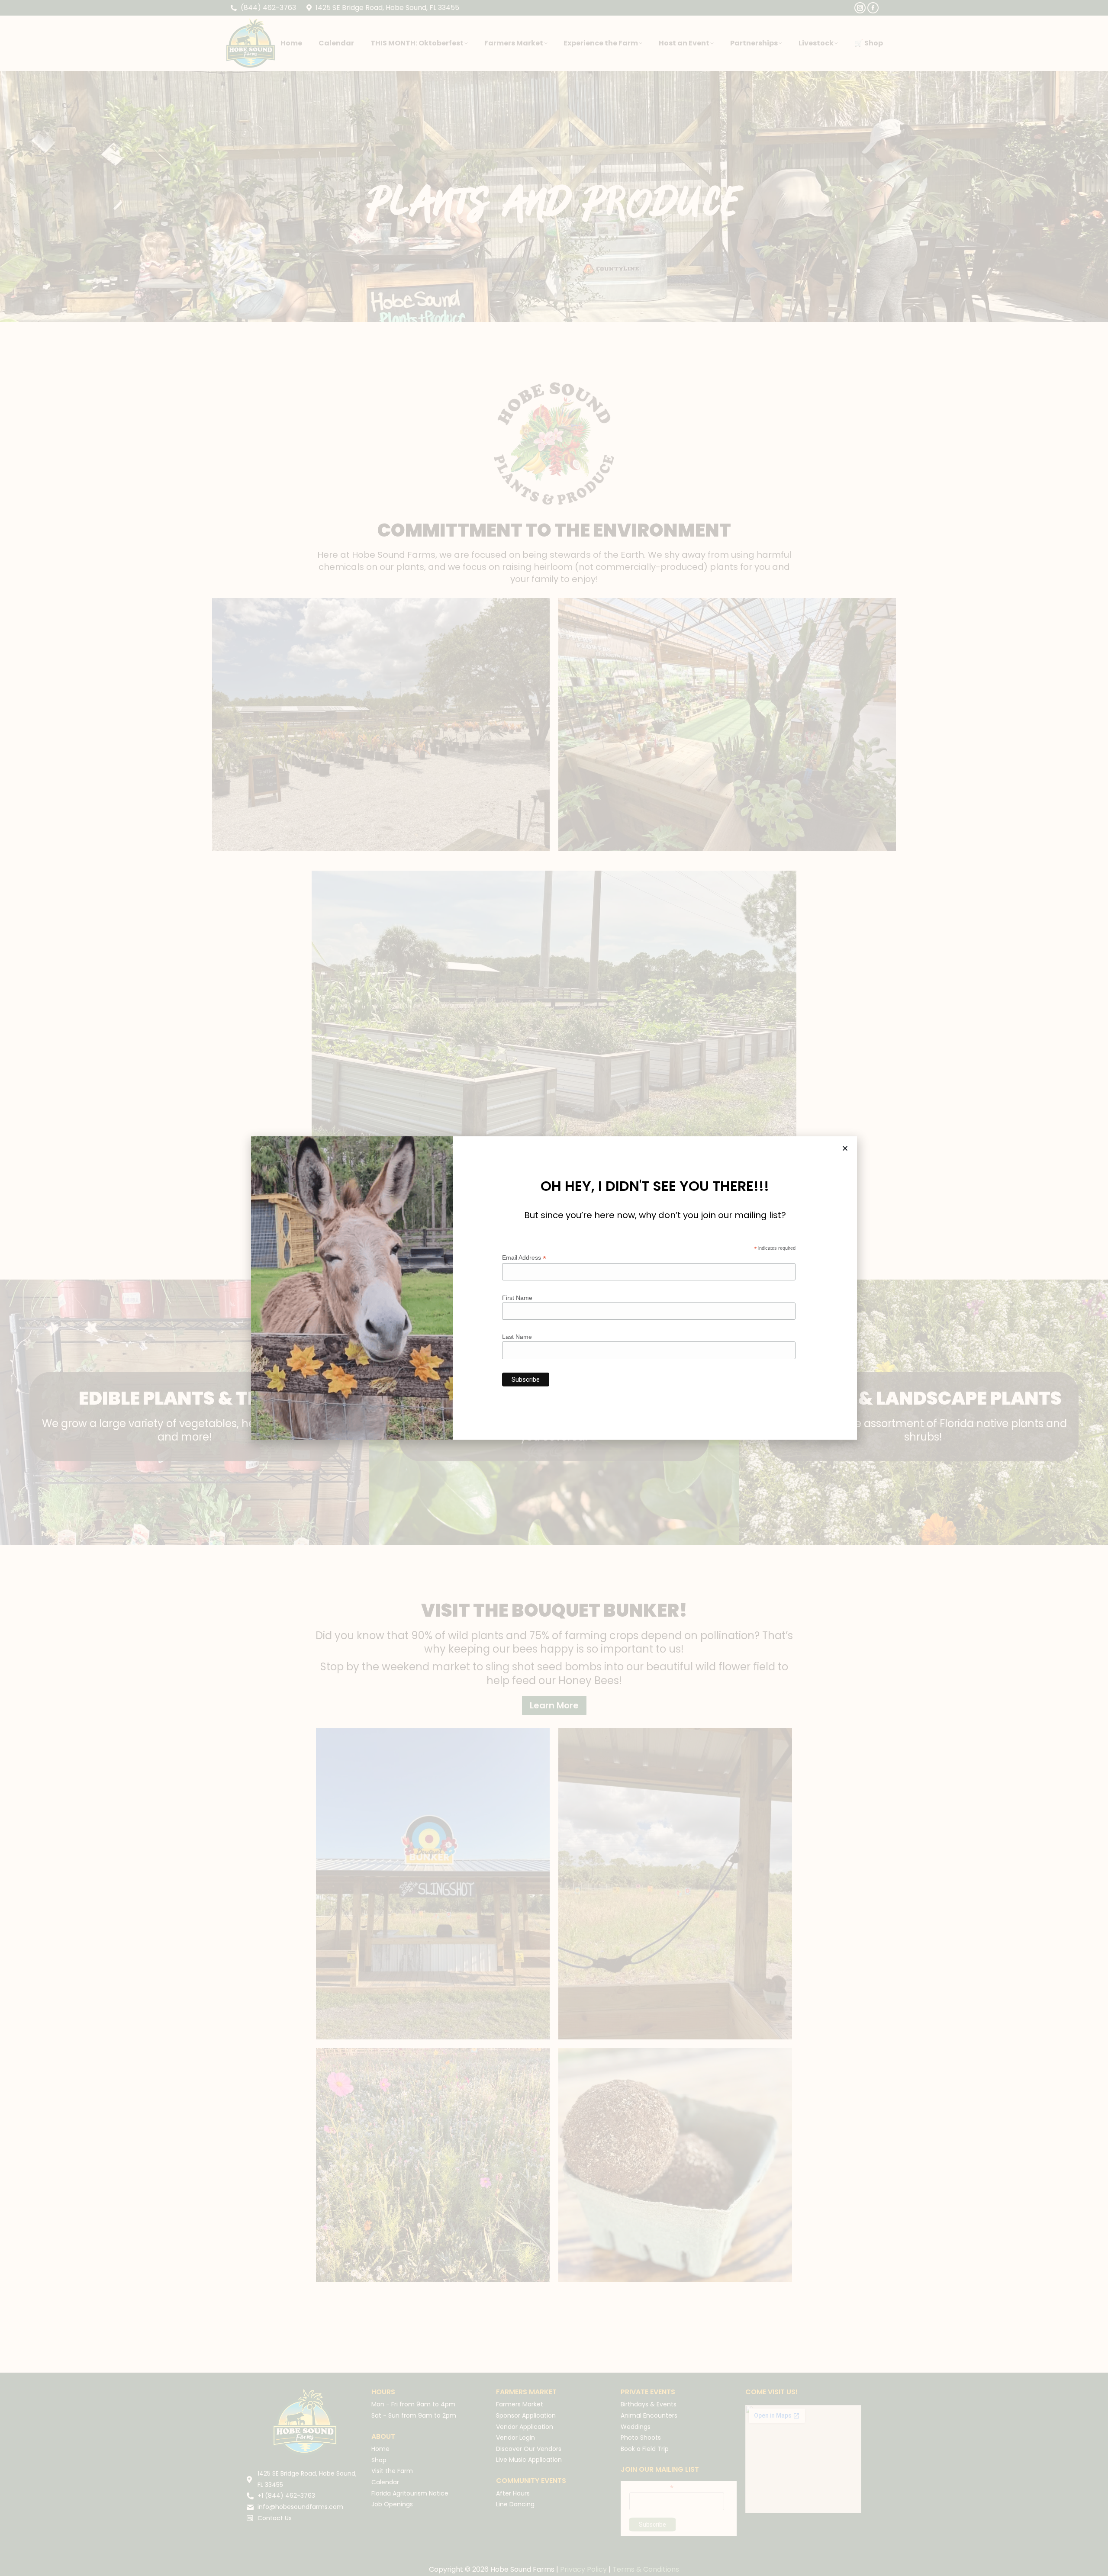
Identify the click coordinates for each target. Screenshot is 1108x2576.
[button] (845, 1148)
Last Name (517, 1337)
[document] (554, 1288)
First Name (517, 1298)
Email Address (524, 1258)
